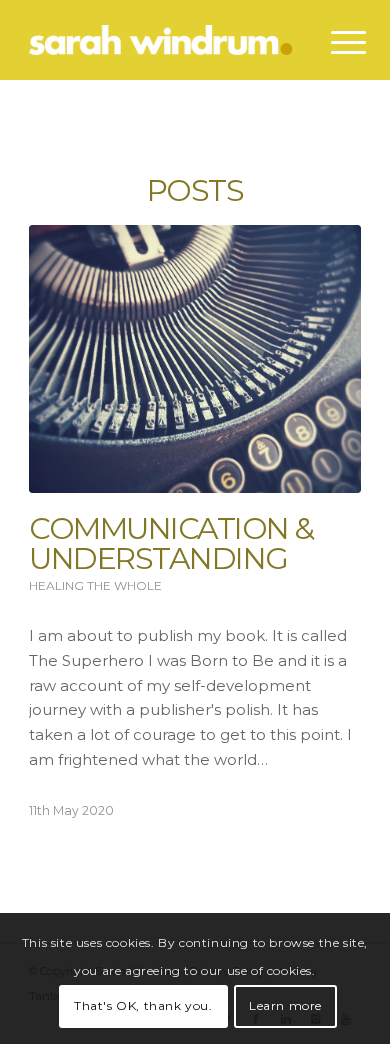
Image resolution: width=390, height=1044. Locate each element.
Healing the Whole (95, 585)
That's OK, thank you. (143, 1005)
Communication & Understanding (171, 543)
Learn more (285, 1005)
